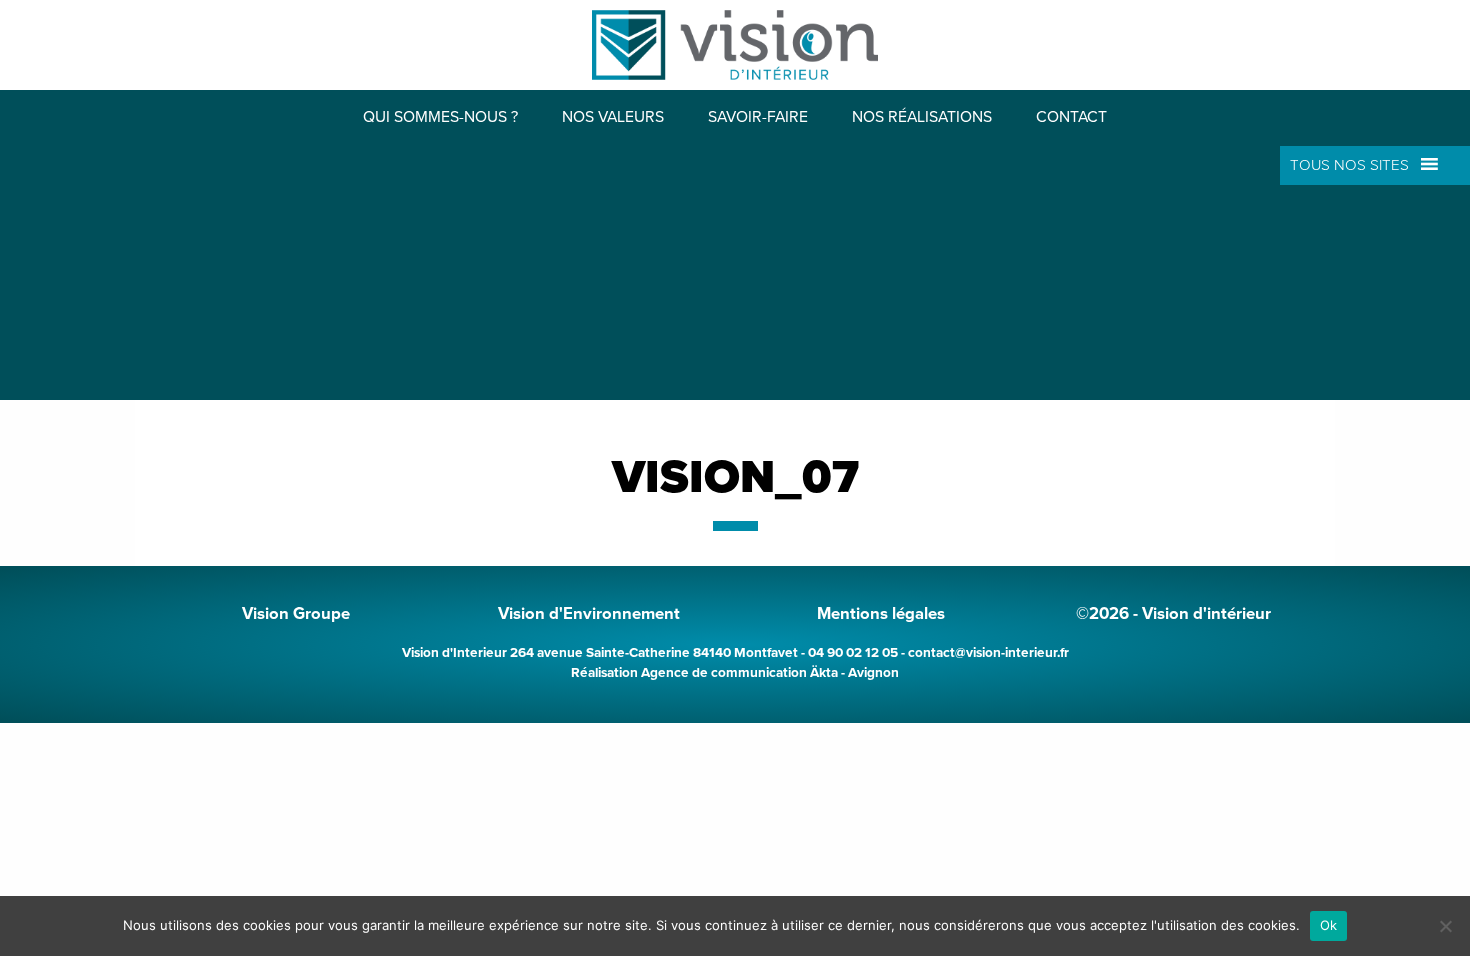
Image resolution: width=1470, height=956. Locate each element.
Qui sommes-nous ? (440, 117)
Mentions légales (881, 614)
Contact (1071, 117)
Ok (1329, 925)
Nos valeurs (613, 117)
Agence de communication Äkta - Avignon (770, 673)
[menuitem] (440, 118)
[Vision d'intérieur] (735, 42)
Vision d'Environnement (589, 614)
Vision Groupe (296, 614)
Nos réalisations (922, 117)
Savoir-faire (758, 117)
